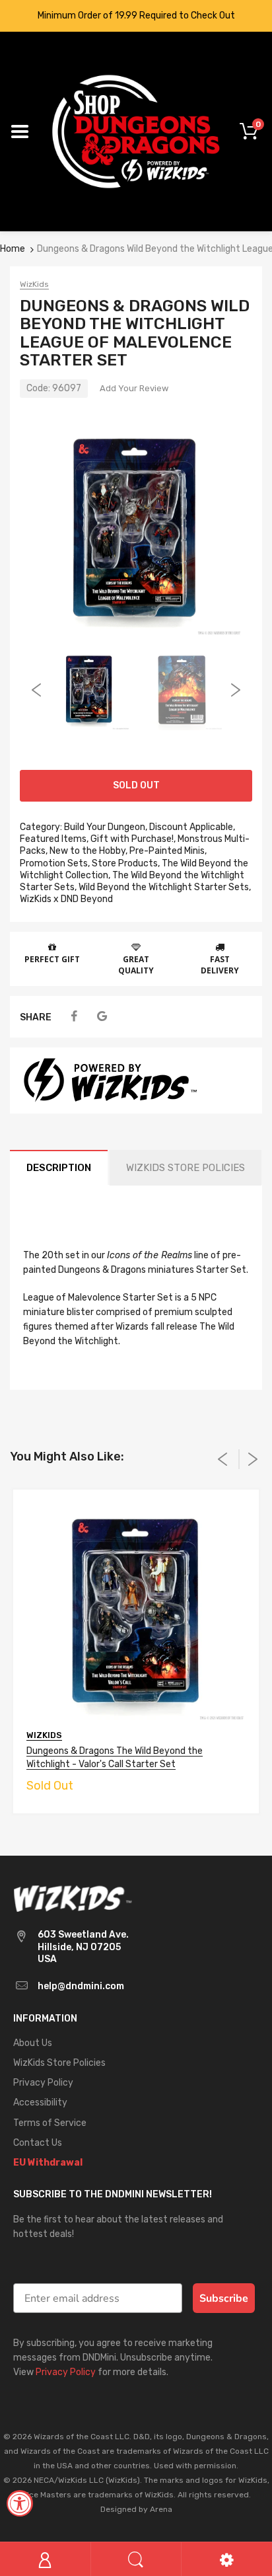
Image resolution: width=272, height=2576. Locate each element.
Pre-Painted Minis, (168, 851)
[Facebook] (74, 1017)
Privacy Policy (66, 2372)
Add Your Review (134, 388)
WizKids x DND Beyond (66, 899)
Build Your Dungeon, (106, 827)
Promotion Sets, (55, 863)
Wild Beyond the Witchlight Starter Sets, (165, 887)
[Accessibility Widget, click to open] (20, 2503)
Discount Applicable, (192, 827)
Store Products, (126, 863)
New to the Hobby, (88, 851)
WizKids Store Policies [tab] (186, 1168)
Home (13, 249)
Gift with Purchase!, (133, 839)
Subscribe (224, 2298)
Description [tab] (59, 1168)
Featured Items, (54, 839)
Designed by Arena (136, 2509)
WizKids (34, 284)
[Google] (102, 1017)
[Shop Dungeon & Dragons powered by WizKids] (136, 131)
